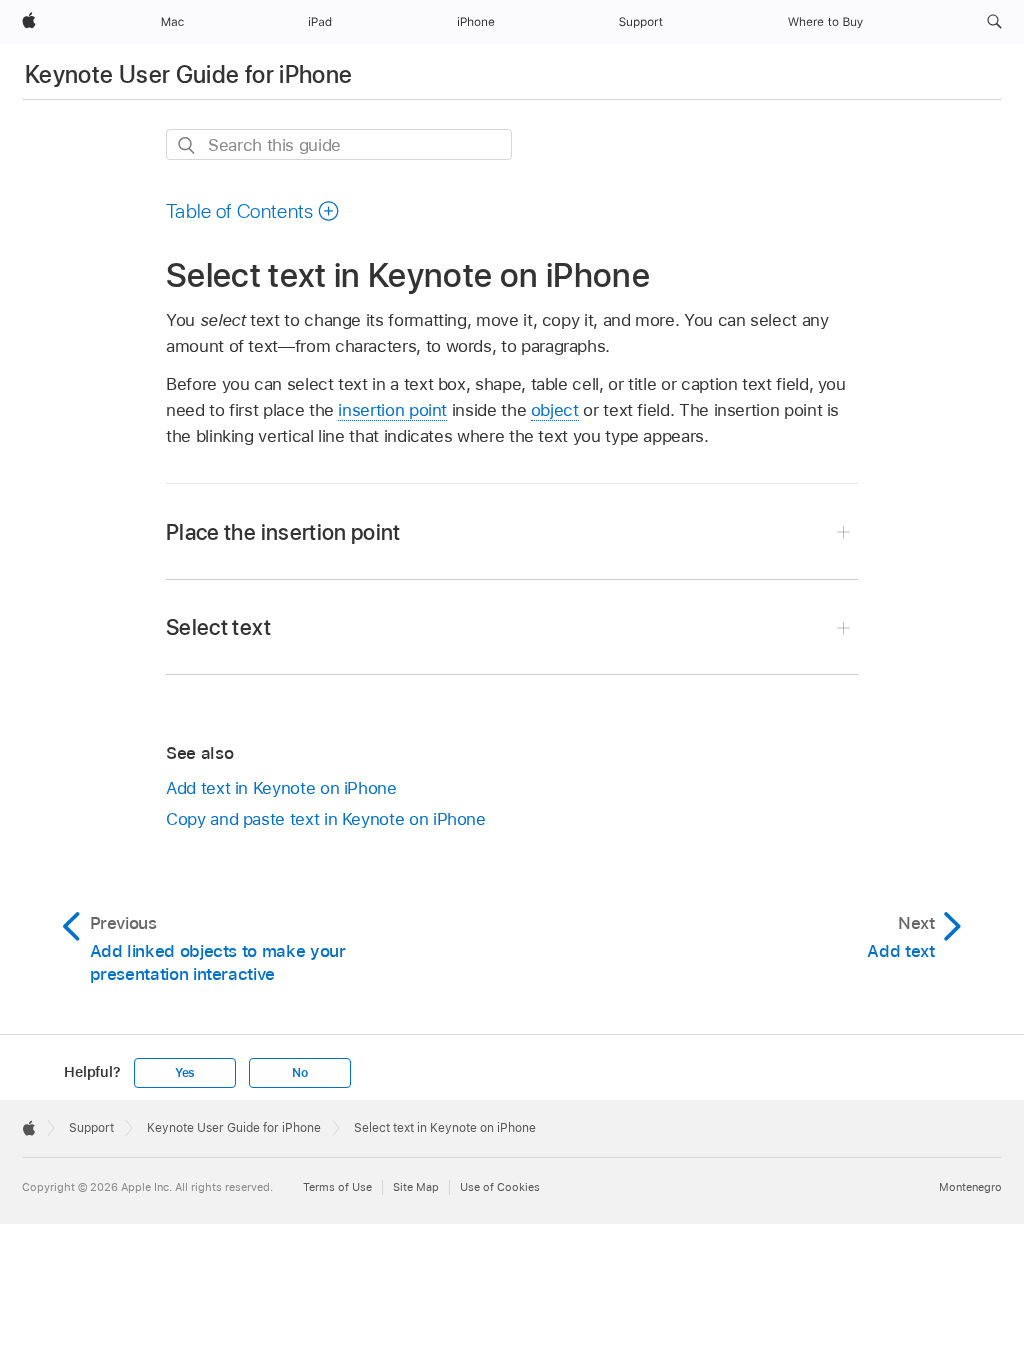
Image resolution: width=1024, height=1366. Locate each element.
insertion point (392, 410)
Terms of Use (337, 1187)
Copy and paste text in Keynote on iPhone (326, 819)
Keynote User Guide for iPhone (188, 74)
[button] (994, 22)
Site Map (416, 1187)
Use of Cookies (500, 1187)
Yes (185, 1073)
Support (91, 1128)
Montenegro (970, 1187)
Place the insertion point (283, 532)
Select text (218, 627)
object (555, 410)
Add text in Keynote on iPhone (281, 788)
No (300, 1073)
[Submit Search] (187, 145)
